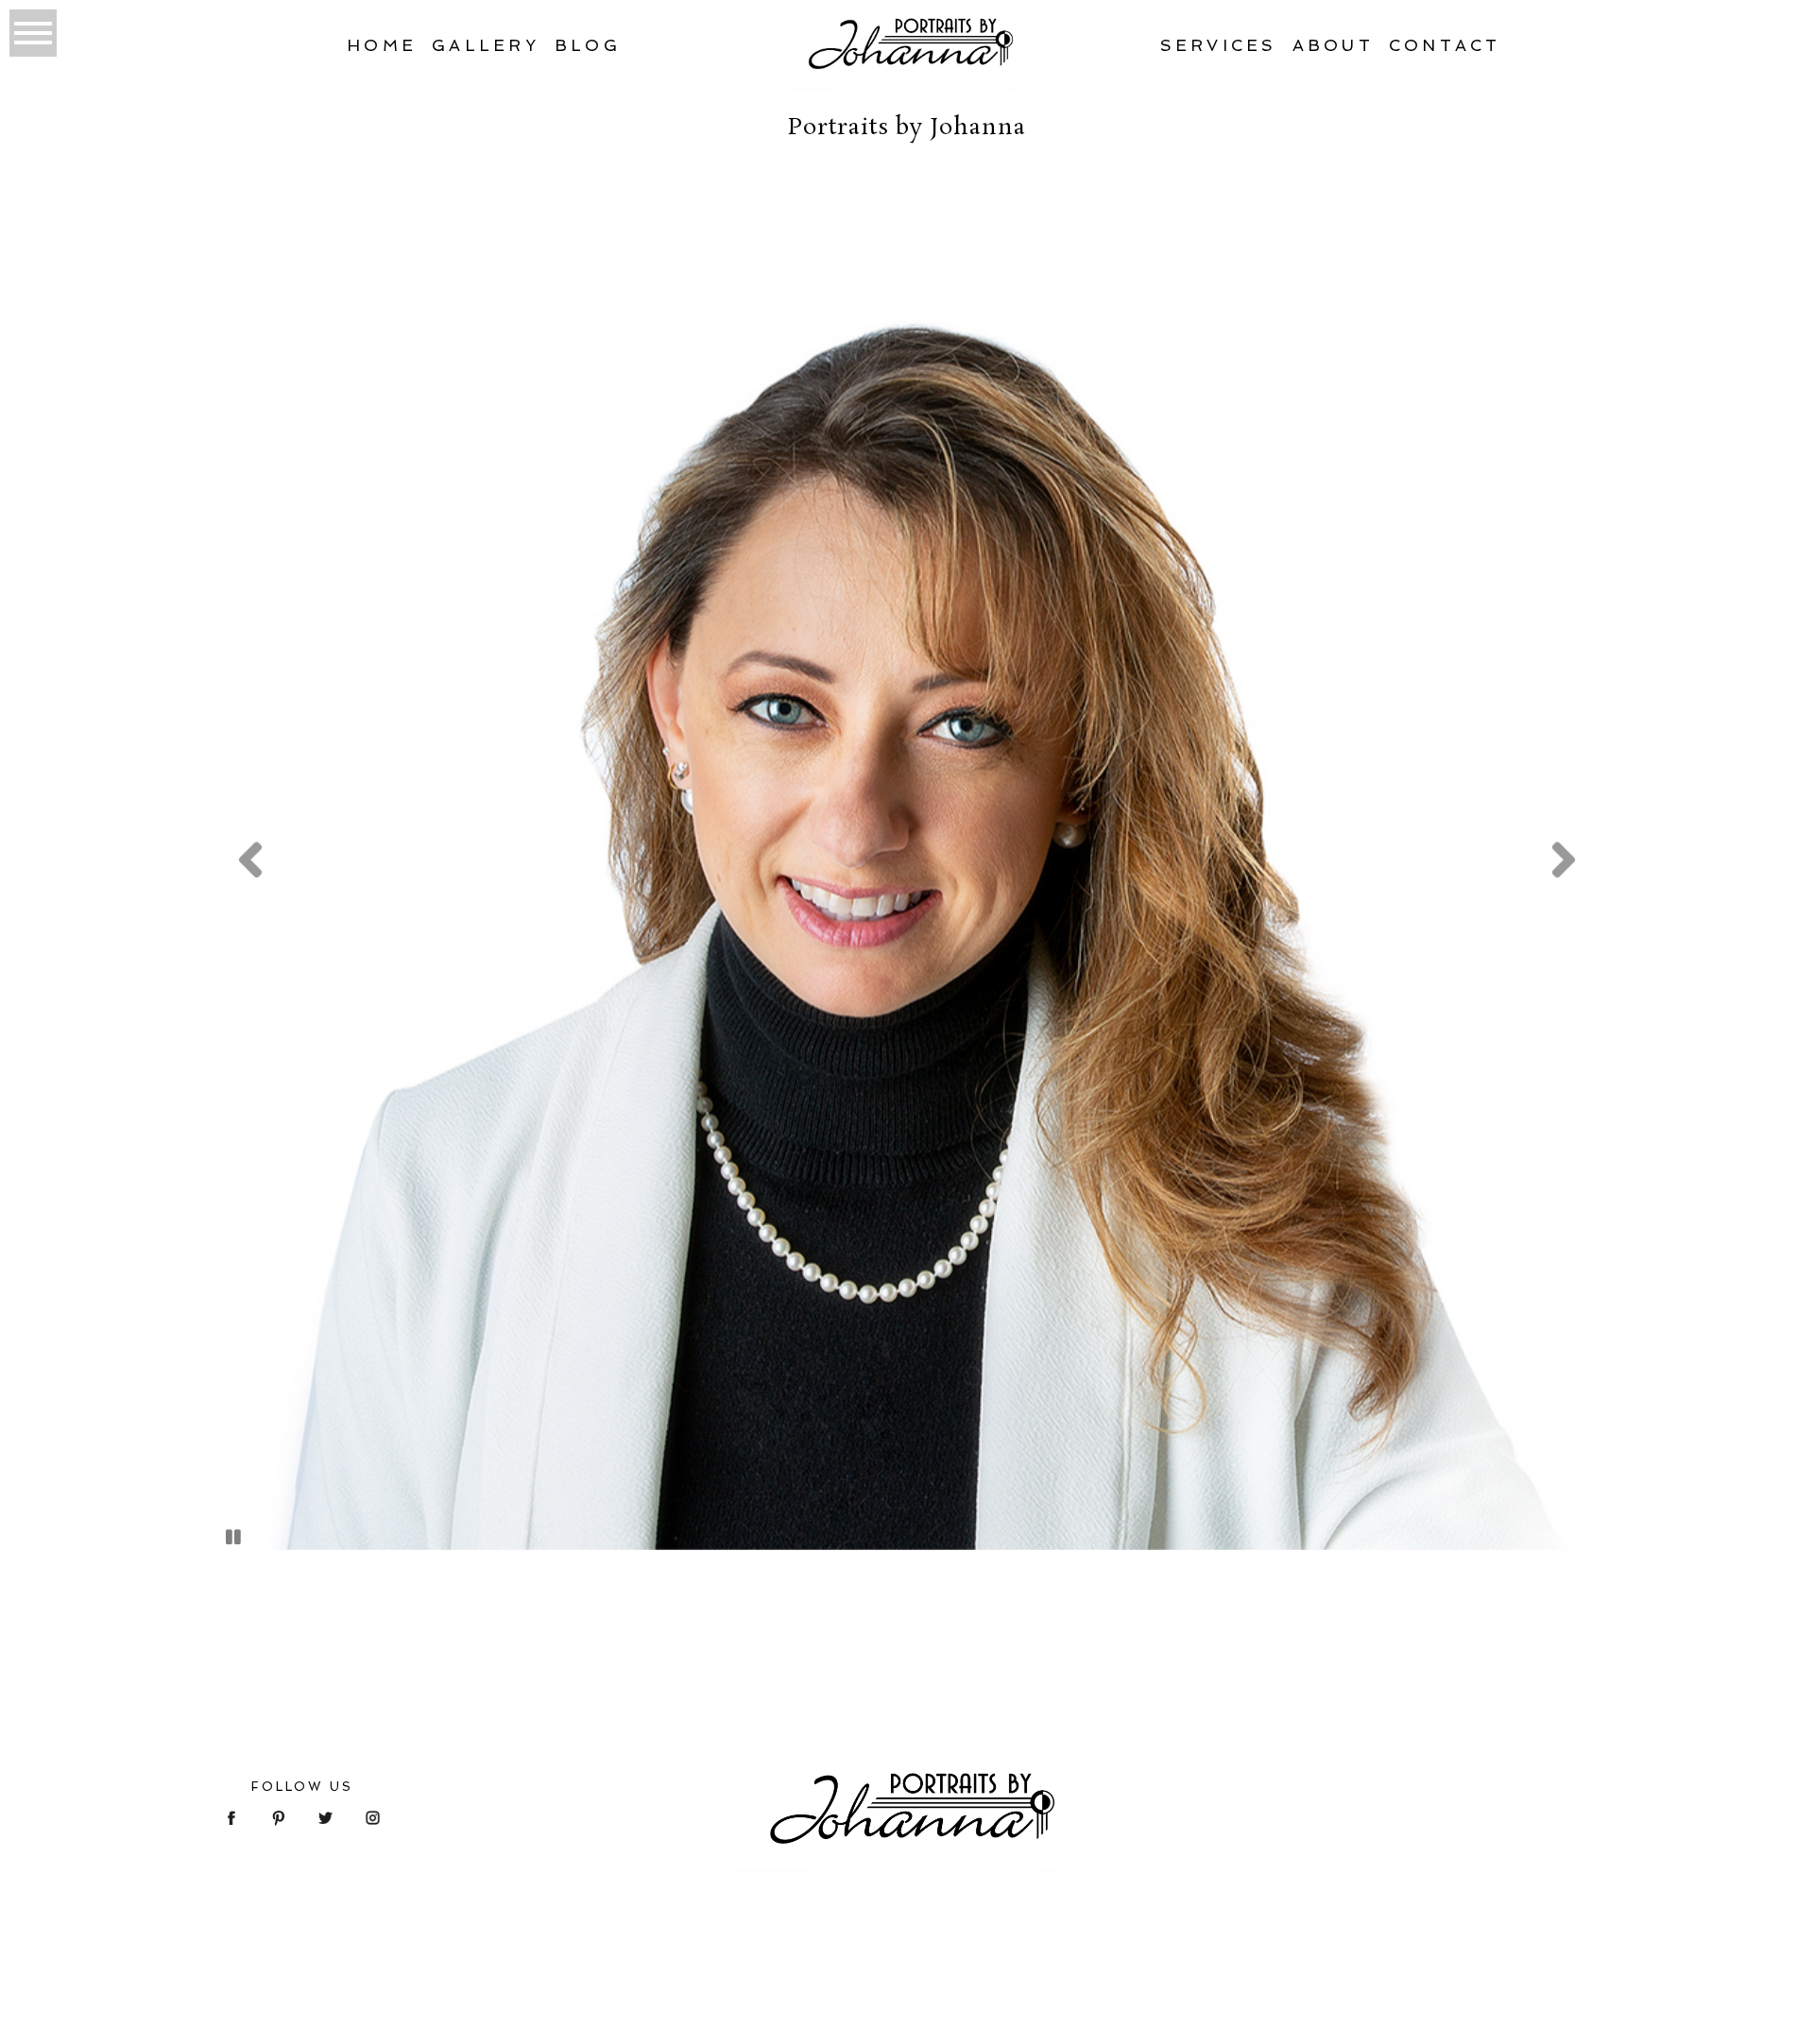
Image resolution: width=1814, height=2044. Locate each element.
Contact (1445, 45)
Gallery (486, 45)
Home (382, 45)
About (1333, 45)
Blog (588, 45)
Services (1219, 45)
